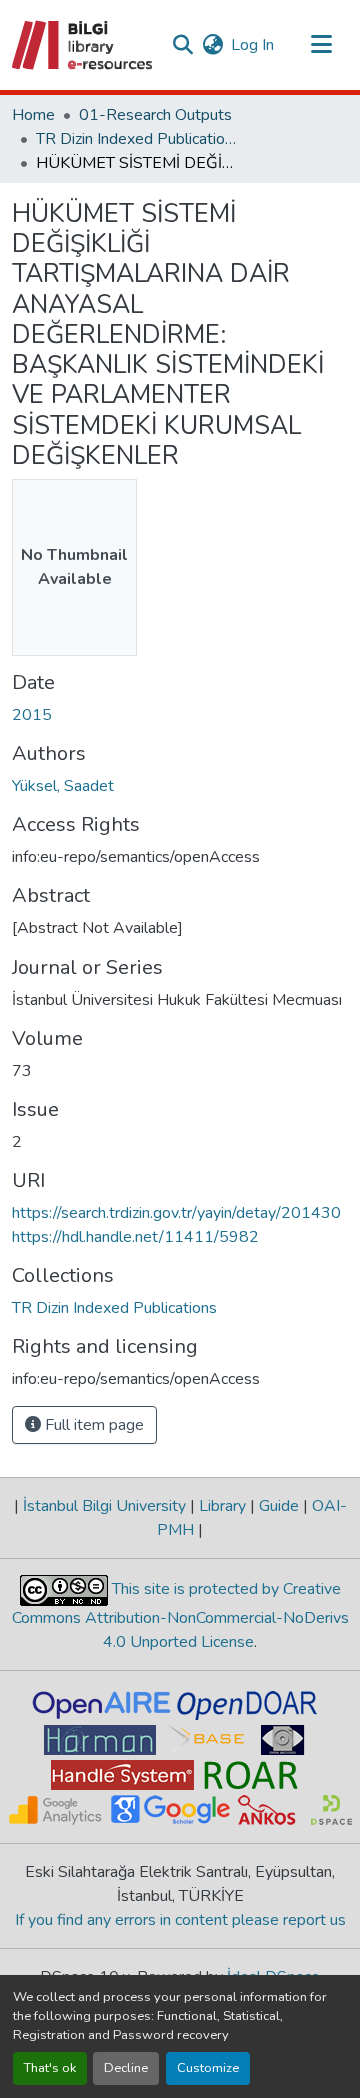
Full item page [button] (92, 1425)
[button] (83, 45)
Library (222, 1506)
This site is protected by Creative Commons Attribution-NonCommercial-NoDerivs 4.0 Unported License (180, 1615)
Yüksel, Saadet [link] (63, 786)
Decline (126, 2068)
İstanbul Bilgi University (104, 1506)
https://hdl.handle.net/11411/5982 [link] (135, 1237)
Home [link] (33, 115)
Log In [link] (252, 45)
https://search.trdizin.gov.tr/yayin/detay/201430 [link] (176, 1213)
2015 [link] (32, 715)
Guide (279, 1506)
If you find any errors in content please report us (180, 1920)
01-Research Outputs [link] (155, 115)
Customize (208, 2068)
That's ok (50, 2068)
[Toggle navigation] (322, 45)
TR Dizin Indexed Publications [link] (136, 139)
